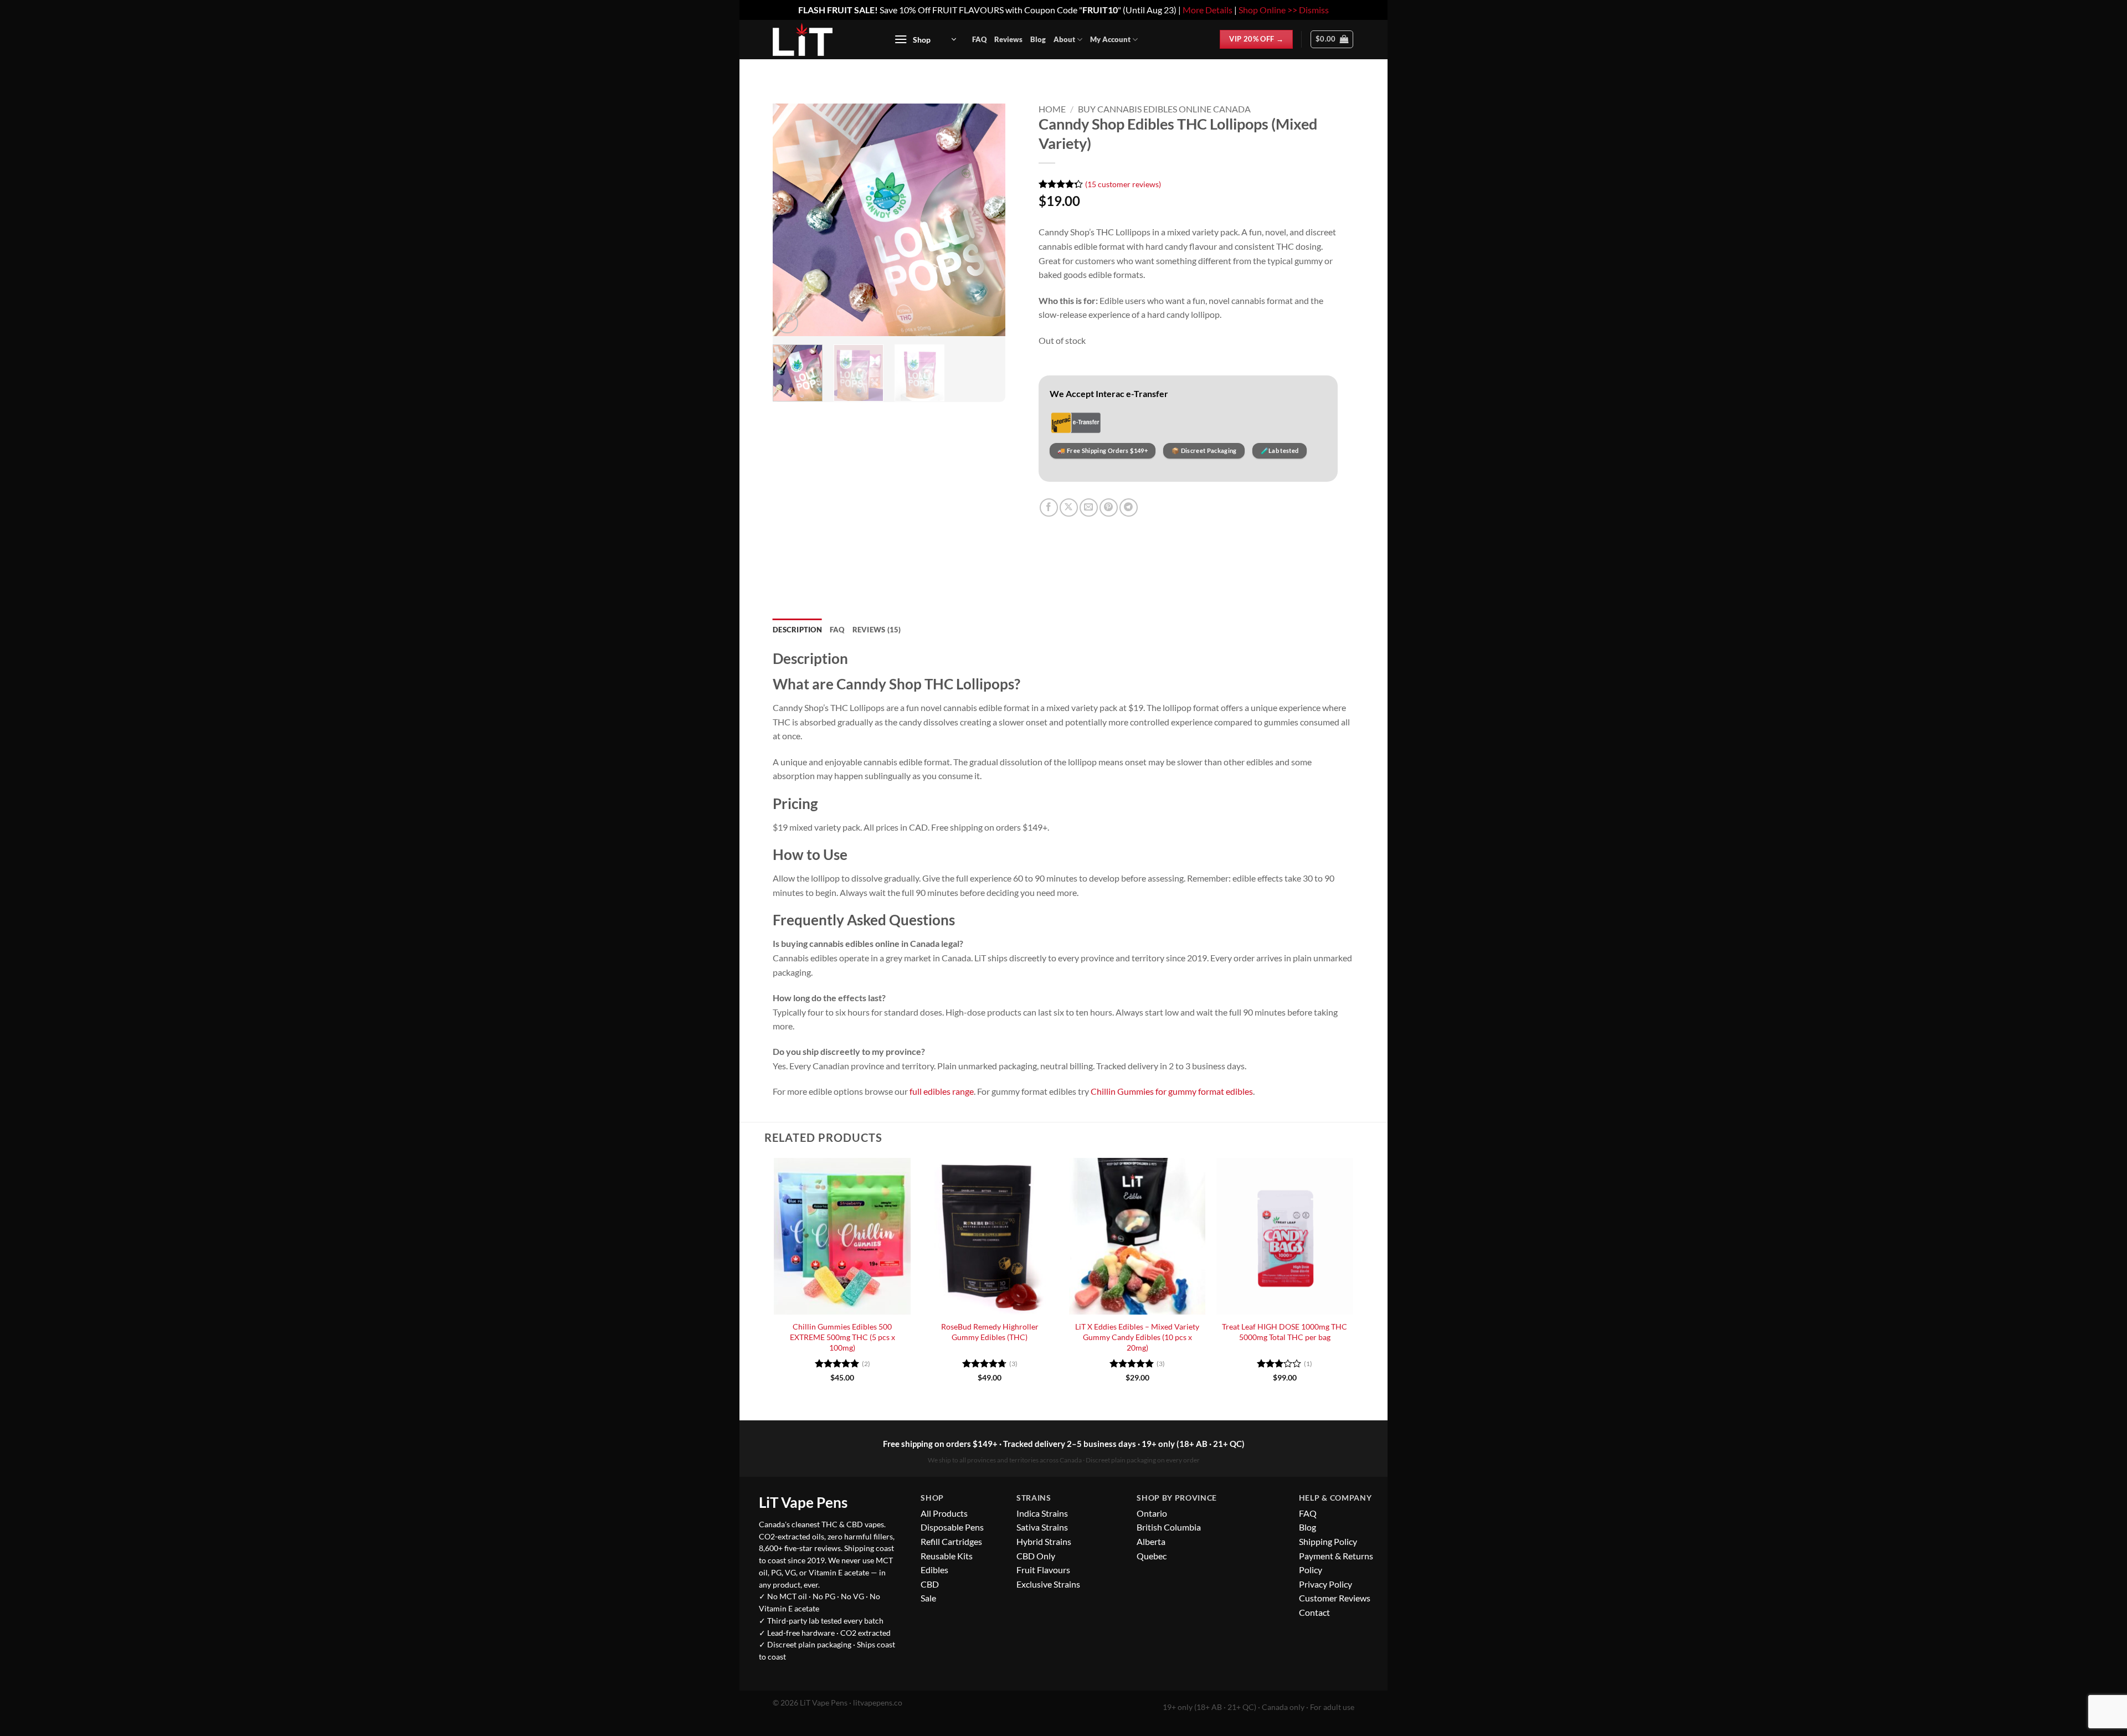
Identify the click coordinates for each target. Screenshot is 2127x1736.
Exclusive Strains (1048, 1584)
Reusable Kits (947, 1556)
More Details (1208, 10)
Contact (1314, 1612)
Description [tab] (797, 630)
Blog (1038, 39)
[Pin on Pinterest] (1109, 508)
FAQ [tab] (837, 630)
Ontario (1152, 1513)
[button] (925, 40)
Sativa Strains (1042, 1527)
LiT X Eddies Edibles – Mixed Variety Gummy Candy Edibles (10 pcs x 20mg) (1137, 1337)
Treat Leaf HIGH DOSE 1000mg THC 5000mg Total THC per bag (1285, 1332)
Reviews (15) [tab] (877, 630)
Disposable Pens (952, 1527)
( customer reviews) (1123, 184)
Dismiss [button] (1314, 10)
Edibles (934, 1570)
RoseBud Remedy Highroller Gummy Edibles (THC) (990, 1332)
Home (1052, 109)
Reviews (1008, 39)
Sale (928, 1598)
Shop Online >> (1268, 10)
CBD (930, 1584)
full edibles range (942, 1091)
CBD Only (1036, 1556)
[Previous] (792, 220)
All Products (944, 1513)
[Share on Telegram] (1129, 508)
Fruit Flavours (1043, 1570)
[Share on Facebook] (1049, 508)
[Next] (987, 220)
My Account (1110, 39)
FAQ (979, 39)
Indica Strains (1042, 1513)
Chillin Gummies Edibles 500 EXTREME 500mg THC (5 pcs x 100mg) (842, 1337)
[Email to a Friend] (1089, 508)
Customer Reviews (1335, 1598)
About (1064, 39)
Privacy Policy (1325, 1584)
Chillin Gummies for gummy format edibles (1172, 1091)
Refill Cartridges (951, 1541)
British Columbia (1169, 1527)
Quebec (1152, 1556)
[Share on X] (1069, 508)
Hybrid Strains (1044, 1541)
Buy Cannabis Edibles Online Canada (1164, 109)
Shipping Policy (1328, 1541)
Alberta (1151, 1541)
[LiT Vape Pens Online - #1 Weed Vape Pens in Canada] (821, 39)
